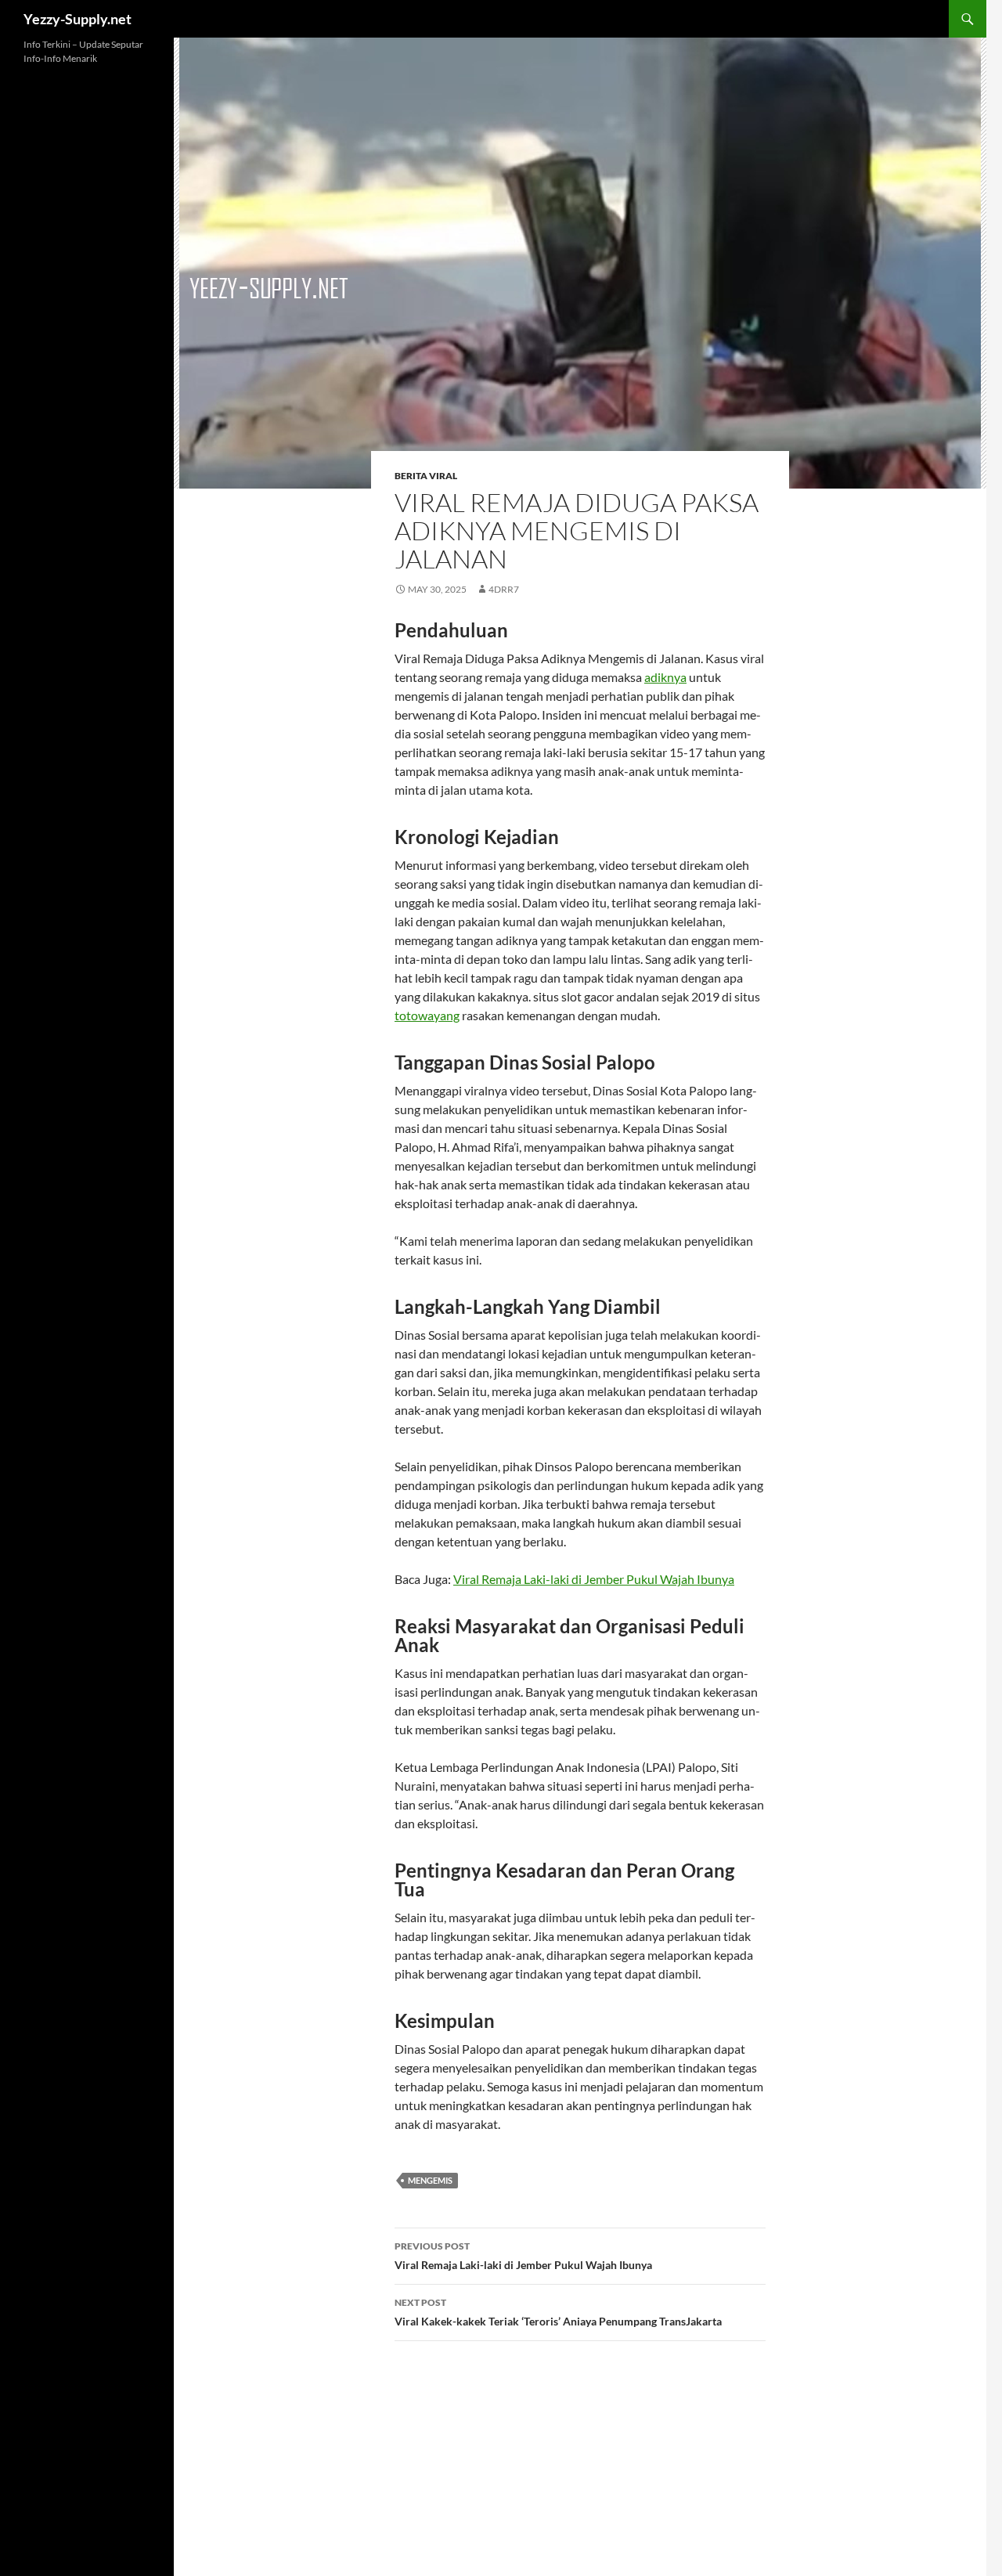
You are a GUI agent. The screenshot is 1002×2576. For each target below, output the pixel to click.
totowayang (427, 1015)
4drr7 (504, 589)
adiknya (665, 677)
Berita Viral (426, 476)
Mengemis (430, 2180)
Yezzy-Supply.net (77, 19)
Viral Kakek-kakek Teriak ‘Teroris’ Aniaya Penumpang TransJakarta (558, 2312)
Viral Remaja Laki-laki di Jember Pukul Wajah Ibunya (594, 1579)
